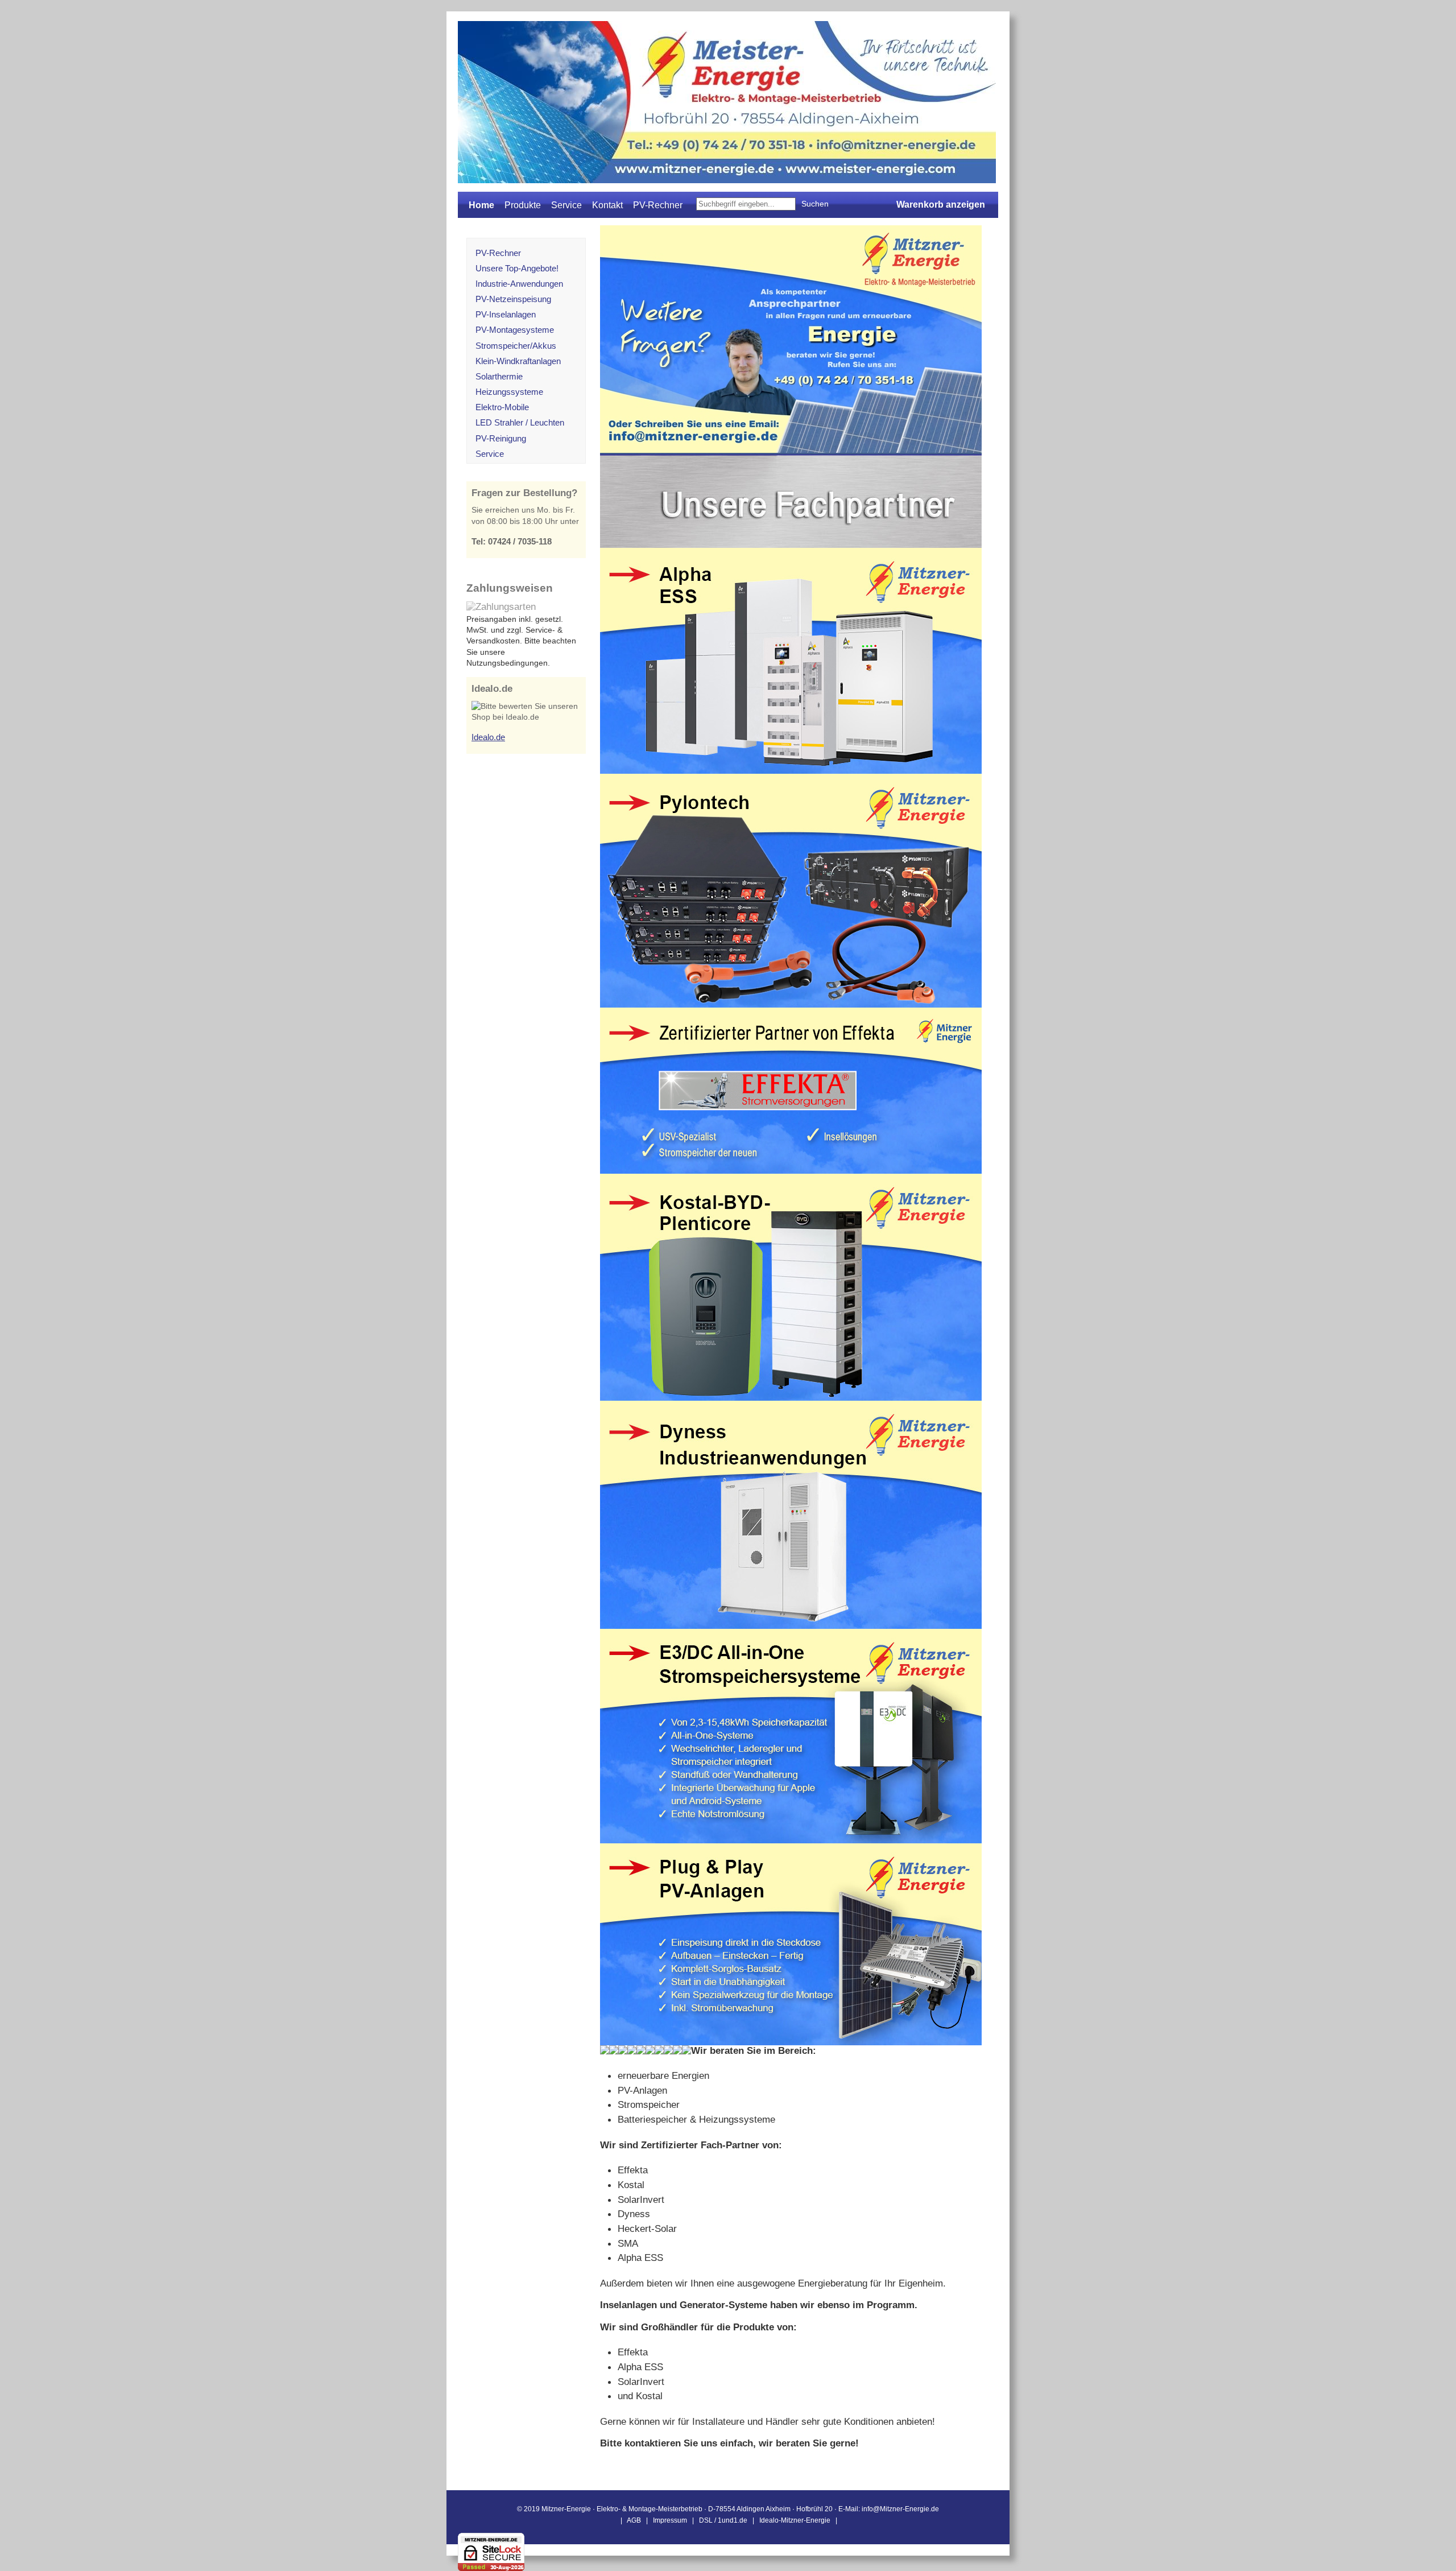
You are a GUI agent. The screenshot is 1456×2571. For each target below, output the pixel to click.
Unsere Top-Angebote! (517, 268)
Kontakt (607, 205)
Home (481, 205)
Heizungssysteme (509, 392)
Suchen (815, 204)
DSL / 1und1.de (723, 2520)
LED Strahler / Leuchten (520, 422)
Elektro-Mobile (502, 407)
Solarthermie (499, 376)
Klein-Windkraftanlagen (518, 361)
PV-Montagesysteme (515, 330)
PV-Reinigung (501, 438)
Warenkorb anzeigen (941, 205)
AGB (634, 2520)
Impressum (670, 2520)
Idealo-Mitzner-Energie (795, 2520)
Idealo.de (488, 737)
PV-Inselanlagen (506, 314)
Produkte (523, 205)
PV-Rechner (658, 205)
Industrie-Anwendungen (519, 284)
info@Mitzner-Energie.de (900, 2509)
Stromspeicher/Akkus (516, 346)
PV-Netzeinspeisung (513, 299)
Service (566, 205)
